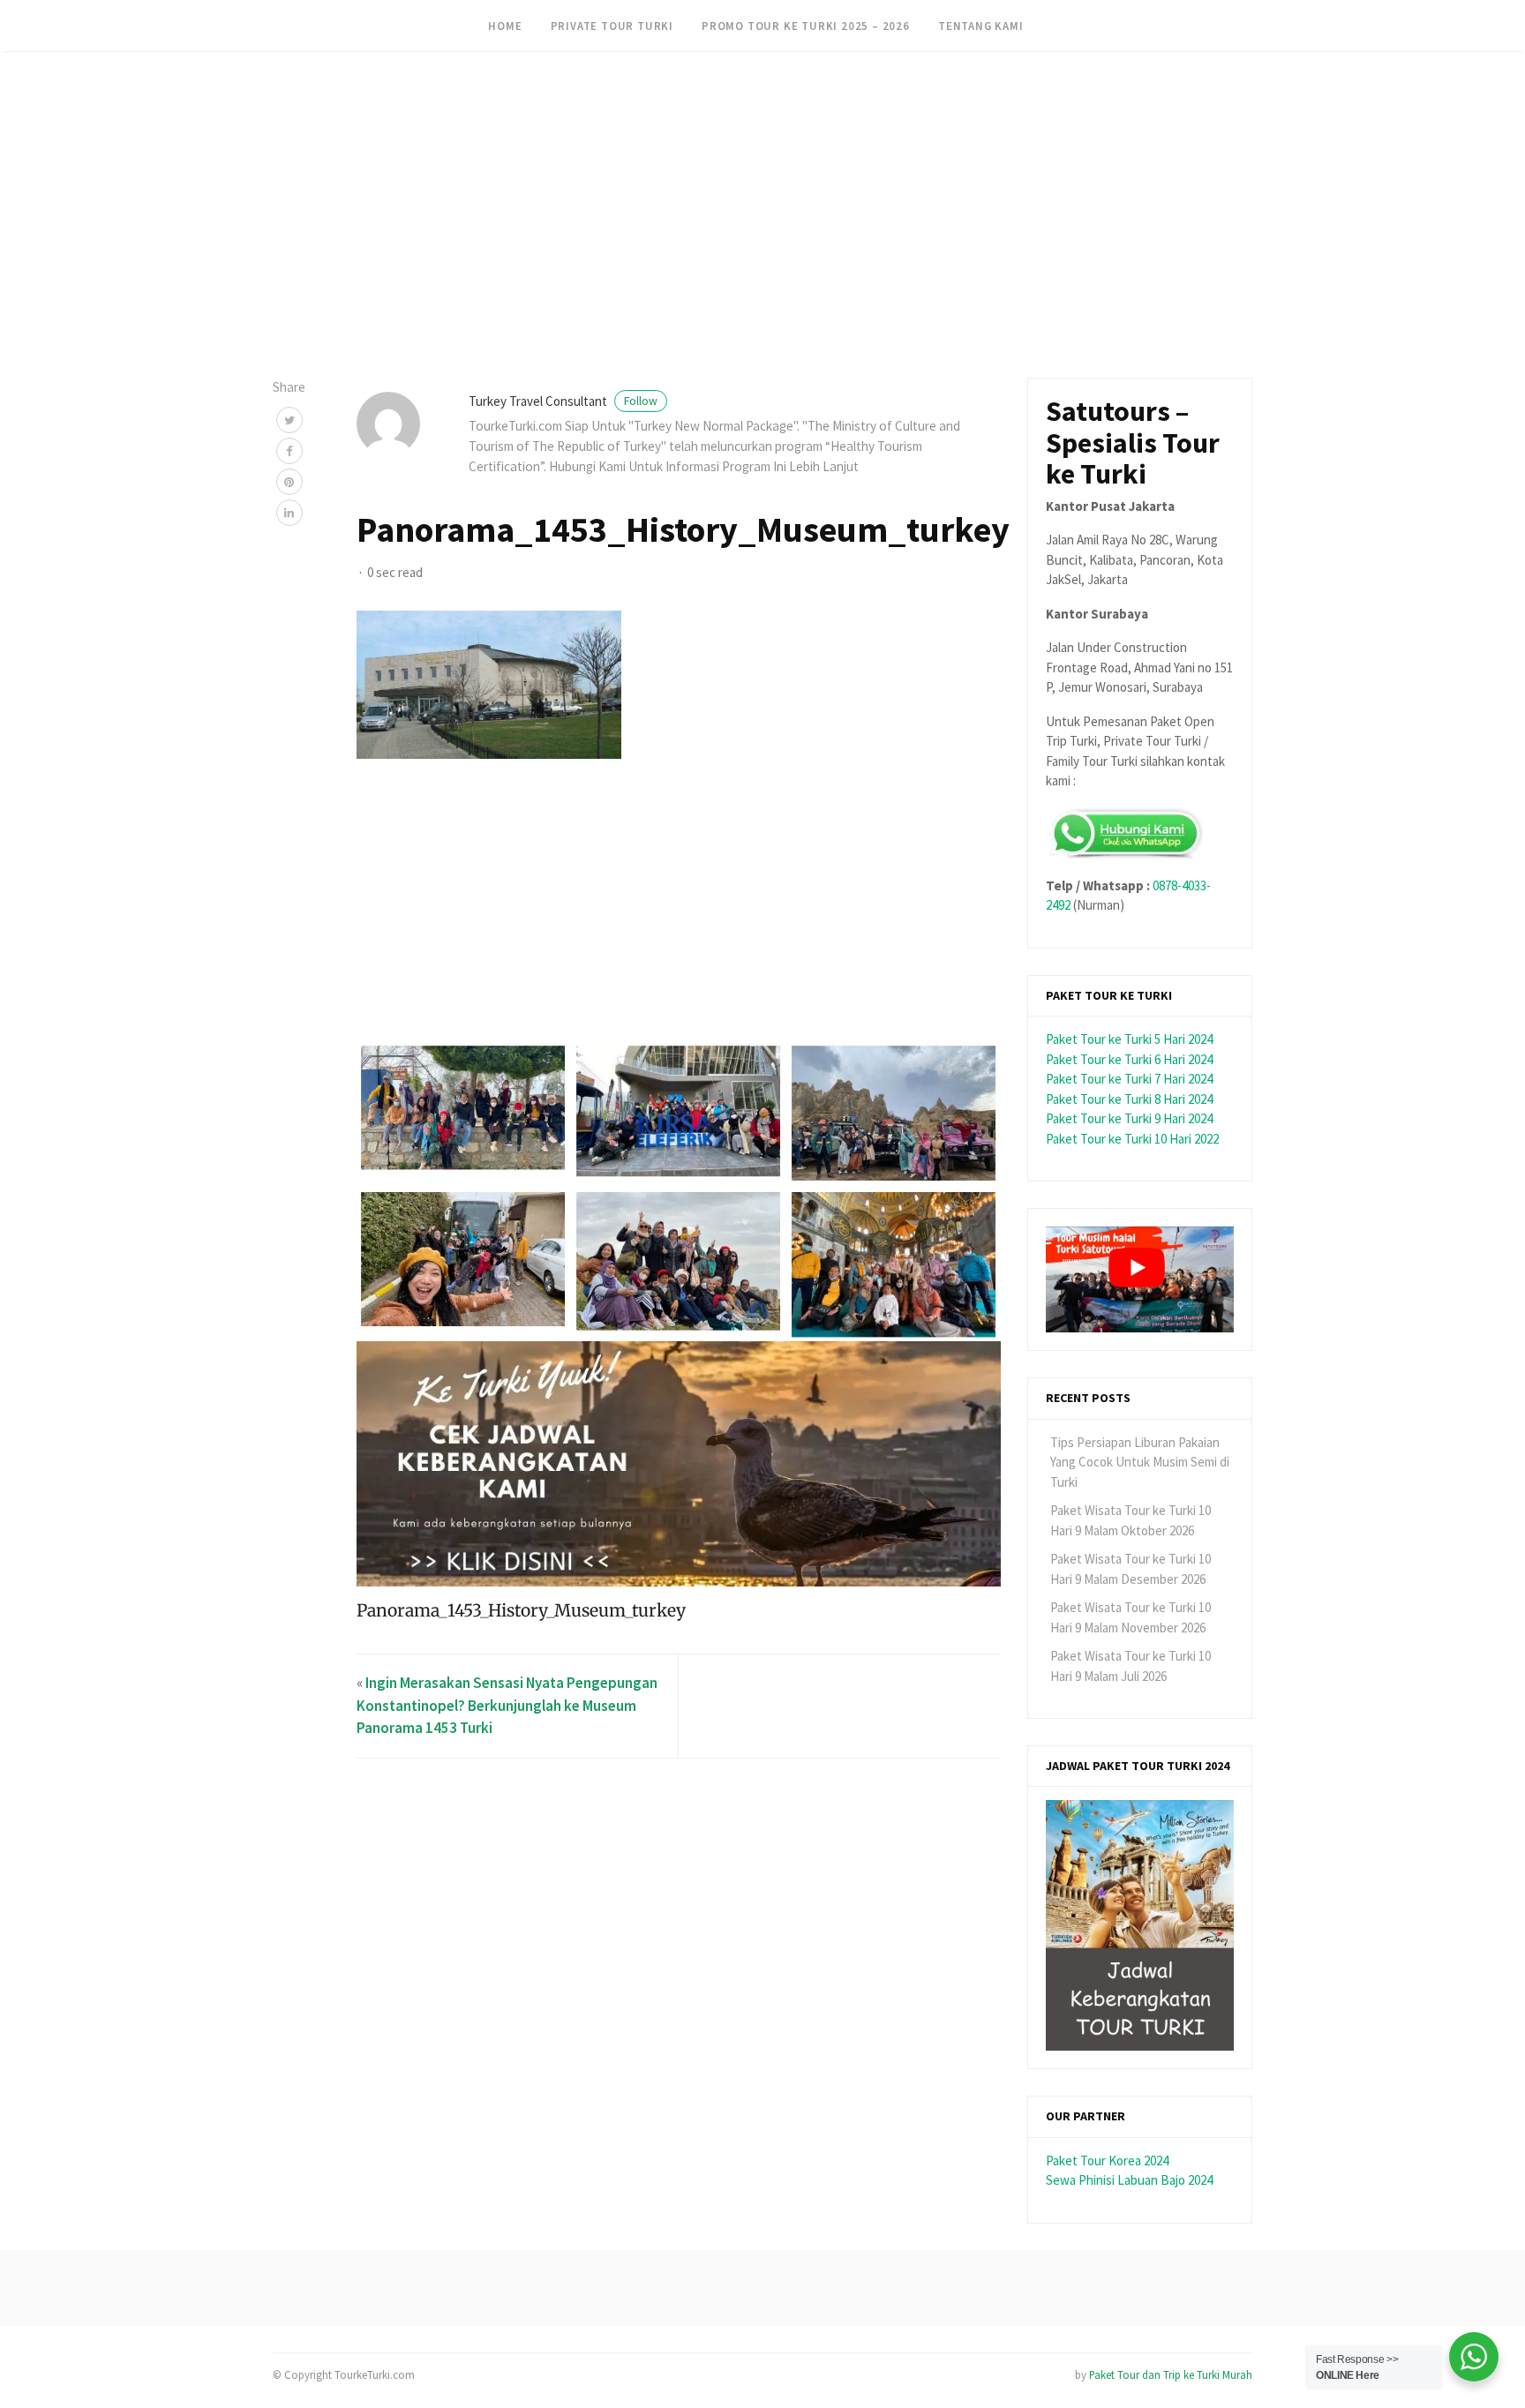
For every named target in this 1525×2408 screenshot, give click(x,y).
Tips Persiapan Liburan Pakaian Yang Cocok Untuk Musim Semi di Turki (1140, 1462)
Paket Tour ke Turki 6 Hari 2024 (1129, 1059)
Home (505, 26)
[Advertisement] (530, 124)
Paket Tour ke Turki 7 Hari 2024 (1129, 1079)
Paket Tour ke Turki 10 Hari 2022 (1132, 1139)
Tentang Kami (981, 26)
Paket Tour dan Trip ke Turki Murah (1171, 2374)
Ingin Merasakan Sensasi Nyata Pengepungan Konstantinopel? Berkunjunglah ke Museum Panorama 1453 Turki (507, 1705)
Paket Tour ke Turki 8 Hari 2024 (1129, 1099)
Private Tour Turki (612, 26)
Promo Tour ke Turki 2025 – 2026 (806, 26)
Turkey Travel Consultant (563, 401)
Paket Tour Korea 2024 (1107, 2160)
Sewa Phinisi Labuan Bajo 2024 (1129, 2180)
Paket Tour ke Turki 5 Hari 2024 (1129, 1039)
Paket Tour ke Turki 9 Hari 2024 (1129, 1118)
